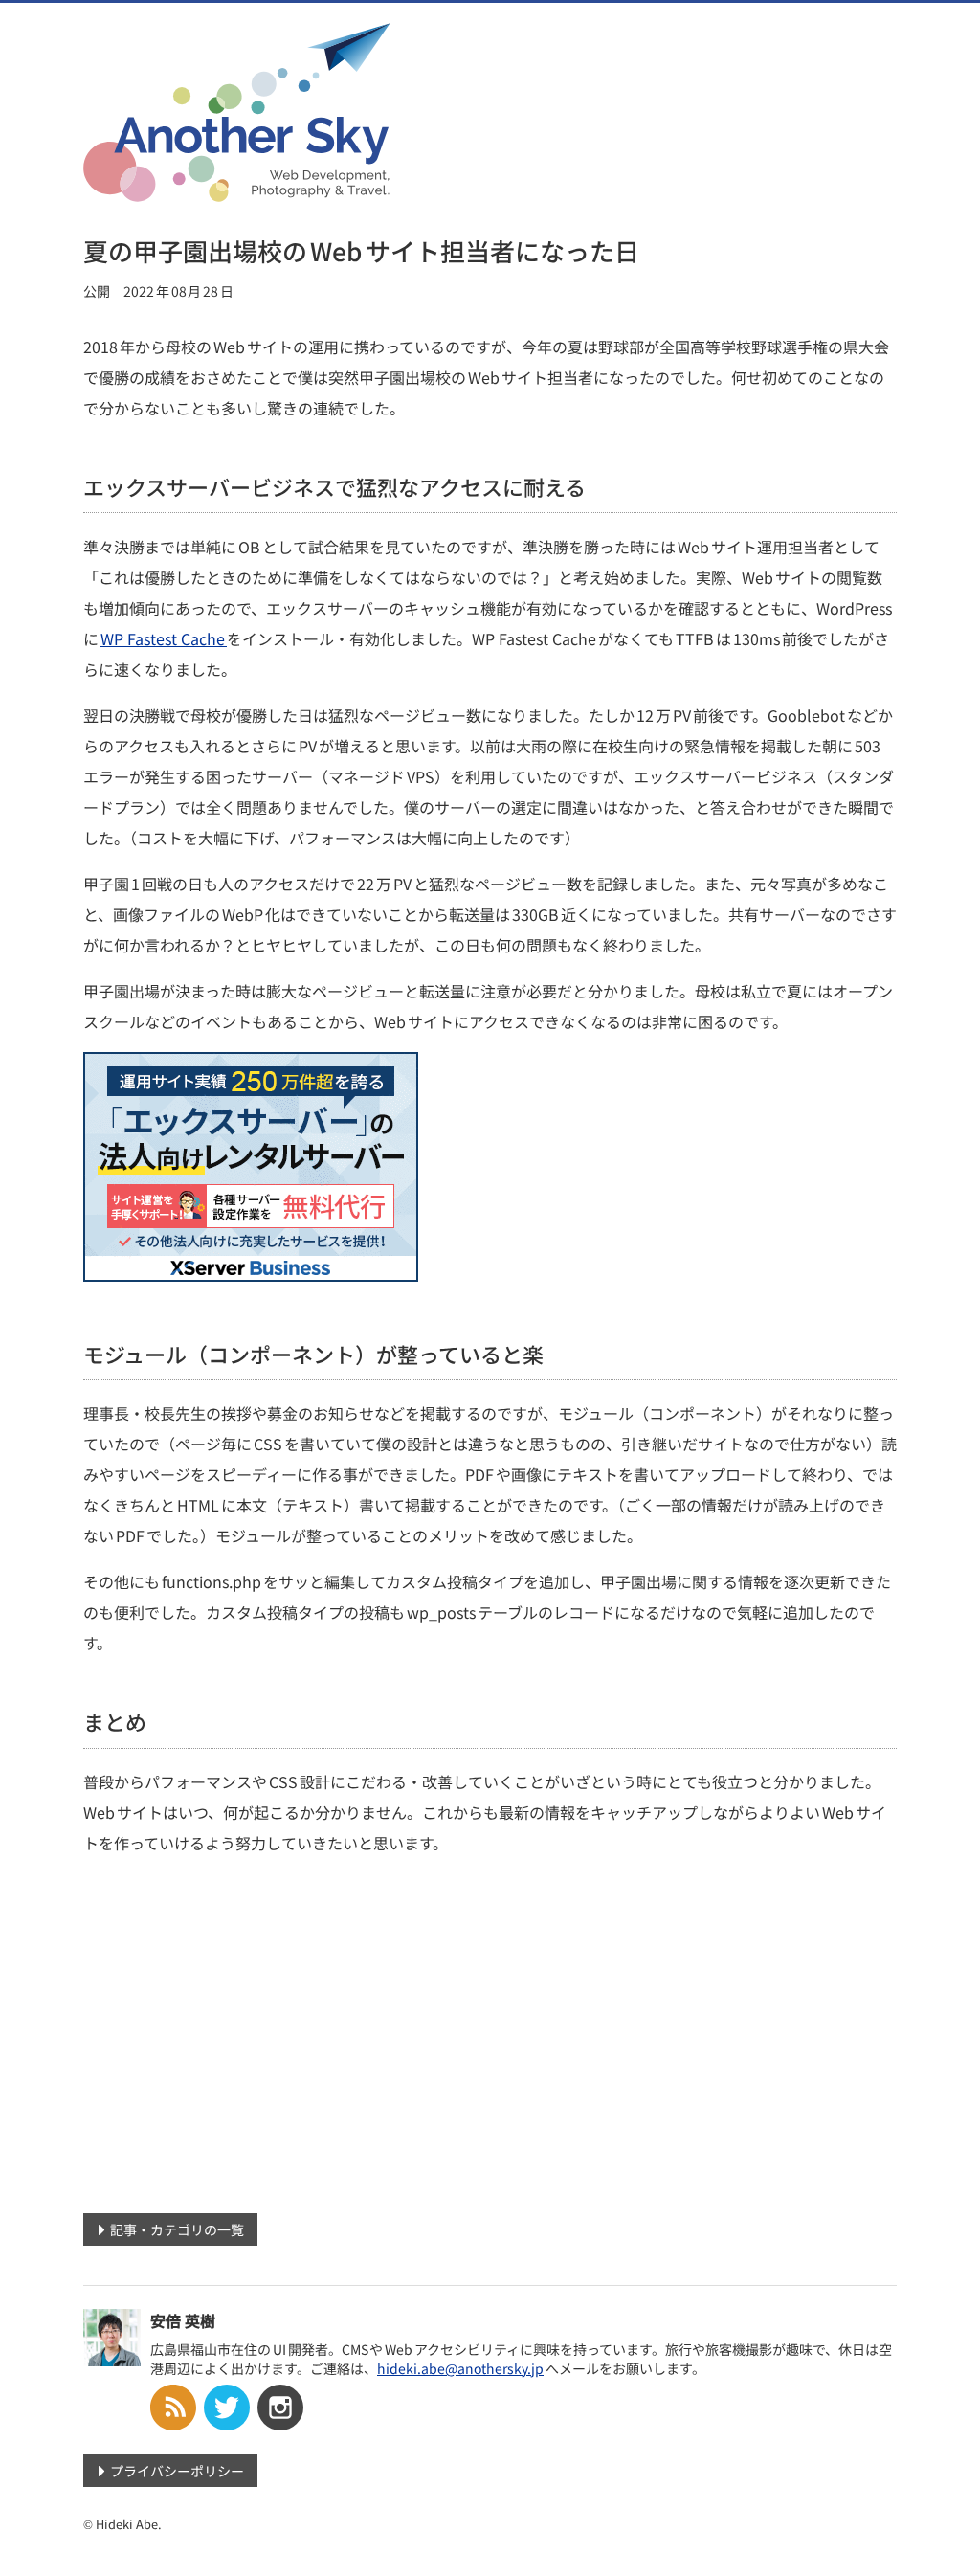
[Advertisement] (490, 2038)
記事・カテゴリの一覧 (177, 2229)
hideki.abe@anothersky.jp (460, 2368)
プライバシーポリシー (177, 2471)
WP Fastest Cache (164, 638)
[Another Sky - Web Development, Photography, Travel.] (236, 190)
